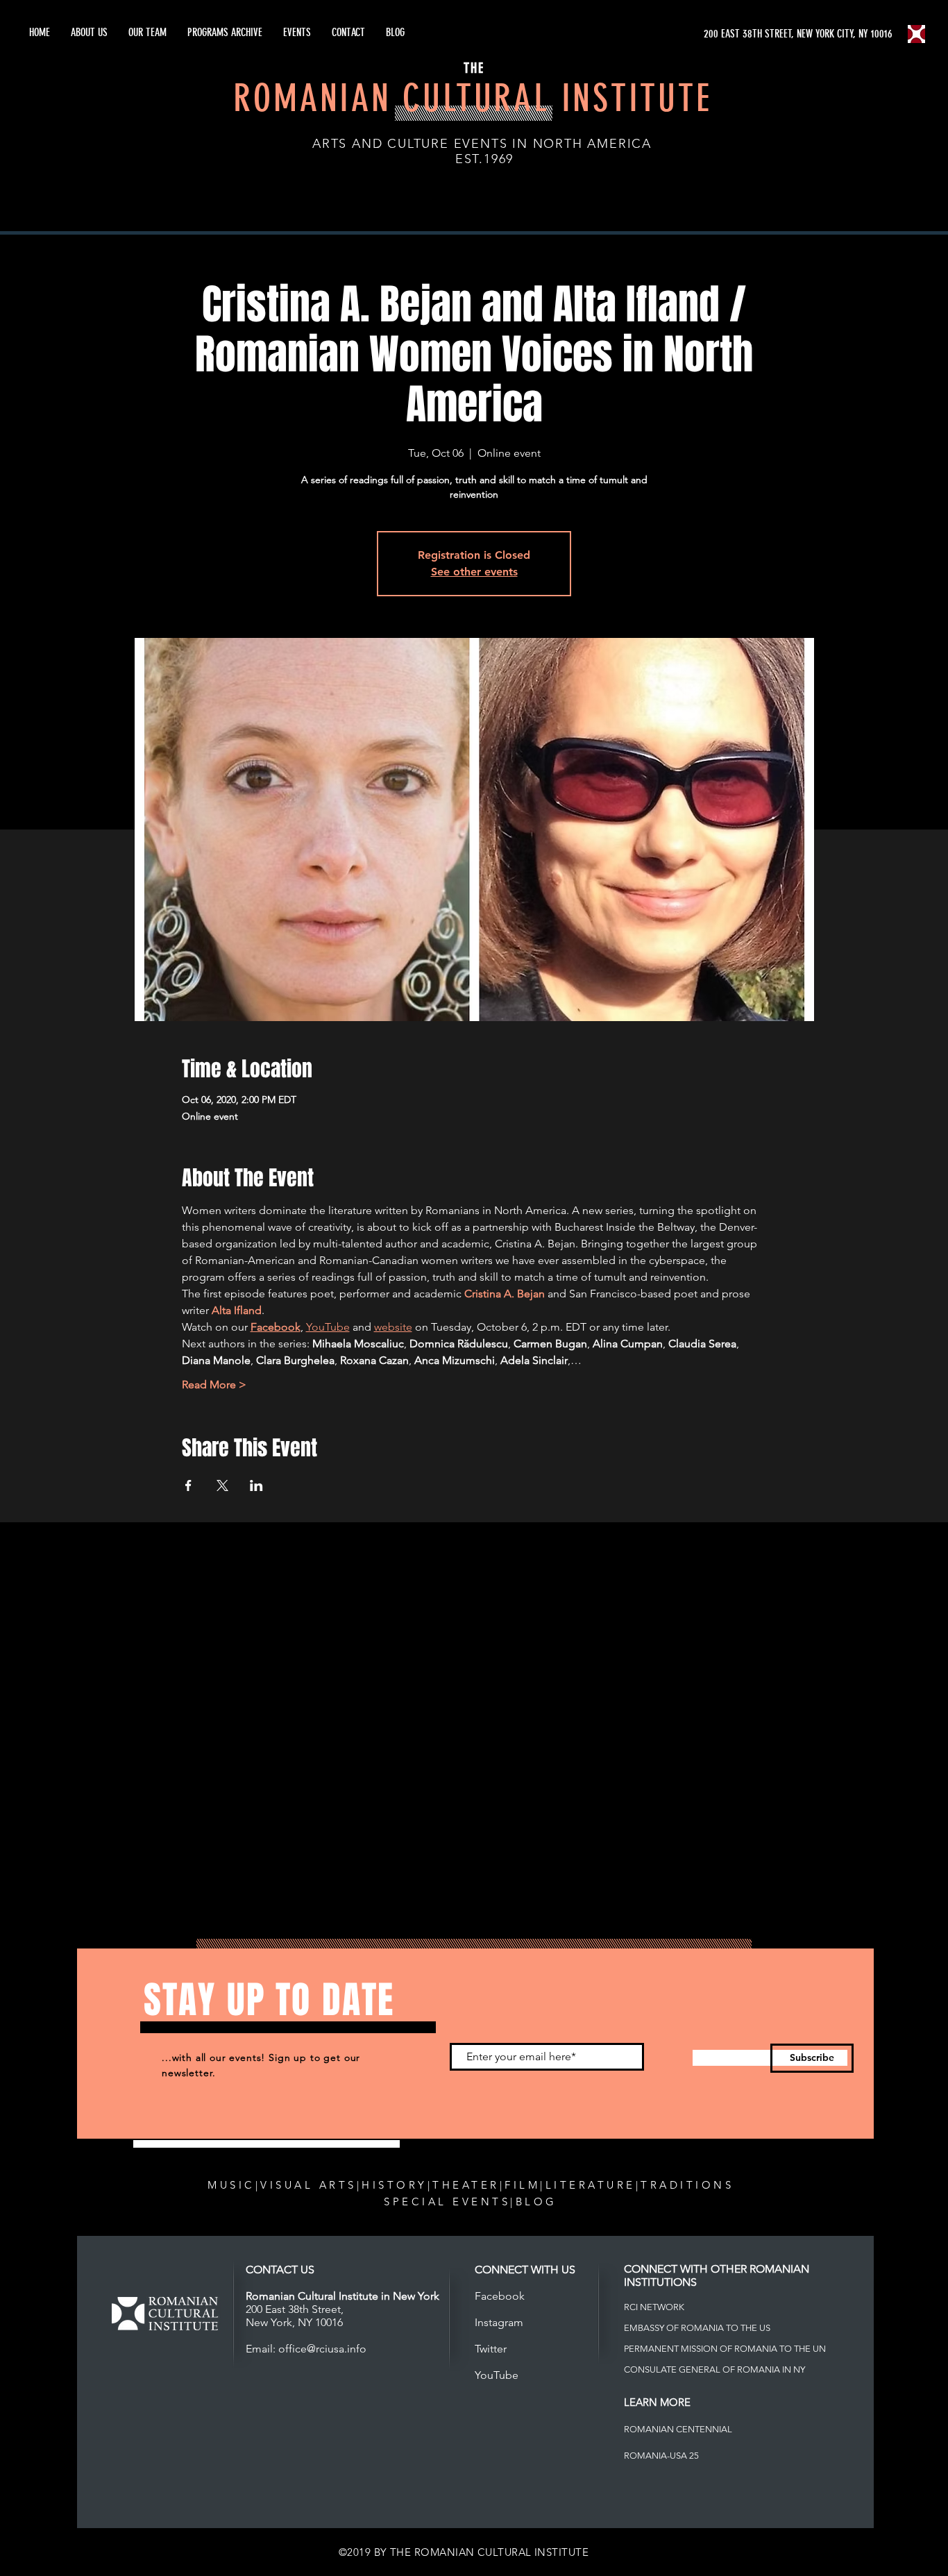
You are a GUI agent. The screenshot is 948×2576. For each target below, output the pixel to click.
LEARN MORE (657, 2402)
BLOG (536, 2202)
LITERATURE (591, 2185)
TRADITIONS (687, 2185)
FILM (522, 2185)
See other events (474, 572)
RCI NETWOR (651, 2307)
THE (474, 68)
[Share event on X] (222, 1485)
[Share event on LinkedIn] (256, 1485)
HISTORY (395, 2185)
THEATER (466, 2185)
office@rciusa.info (322, 2349)
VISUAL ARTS (308, 2185)
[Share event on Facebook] (188, 1485)
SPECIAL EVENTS (447, 2202)
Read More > (214, 1384)
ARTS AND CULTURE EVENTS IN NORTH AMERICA (482, 144)
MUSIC (231, 2185)
